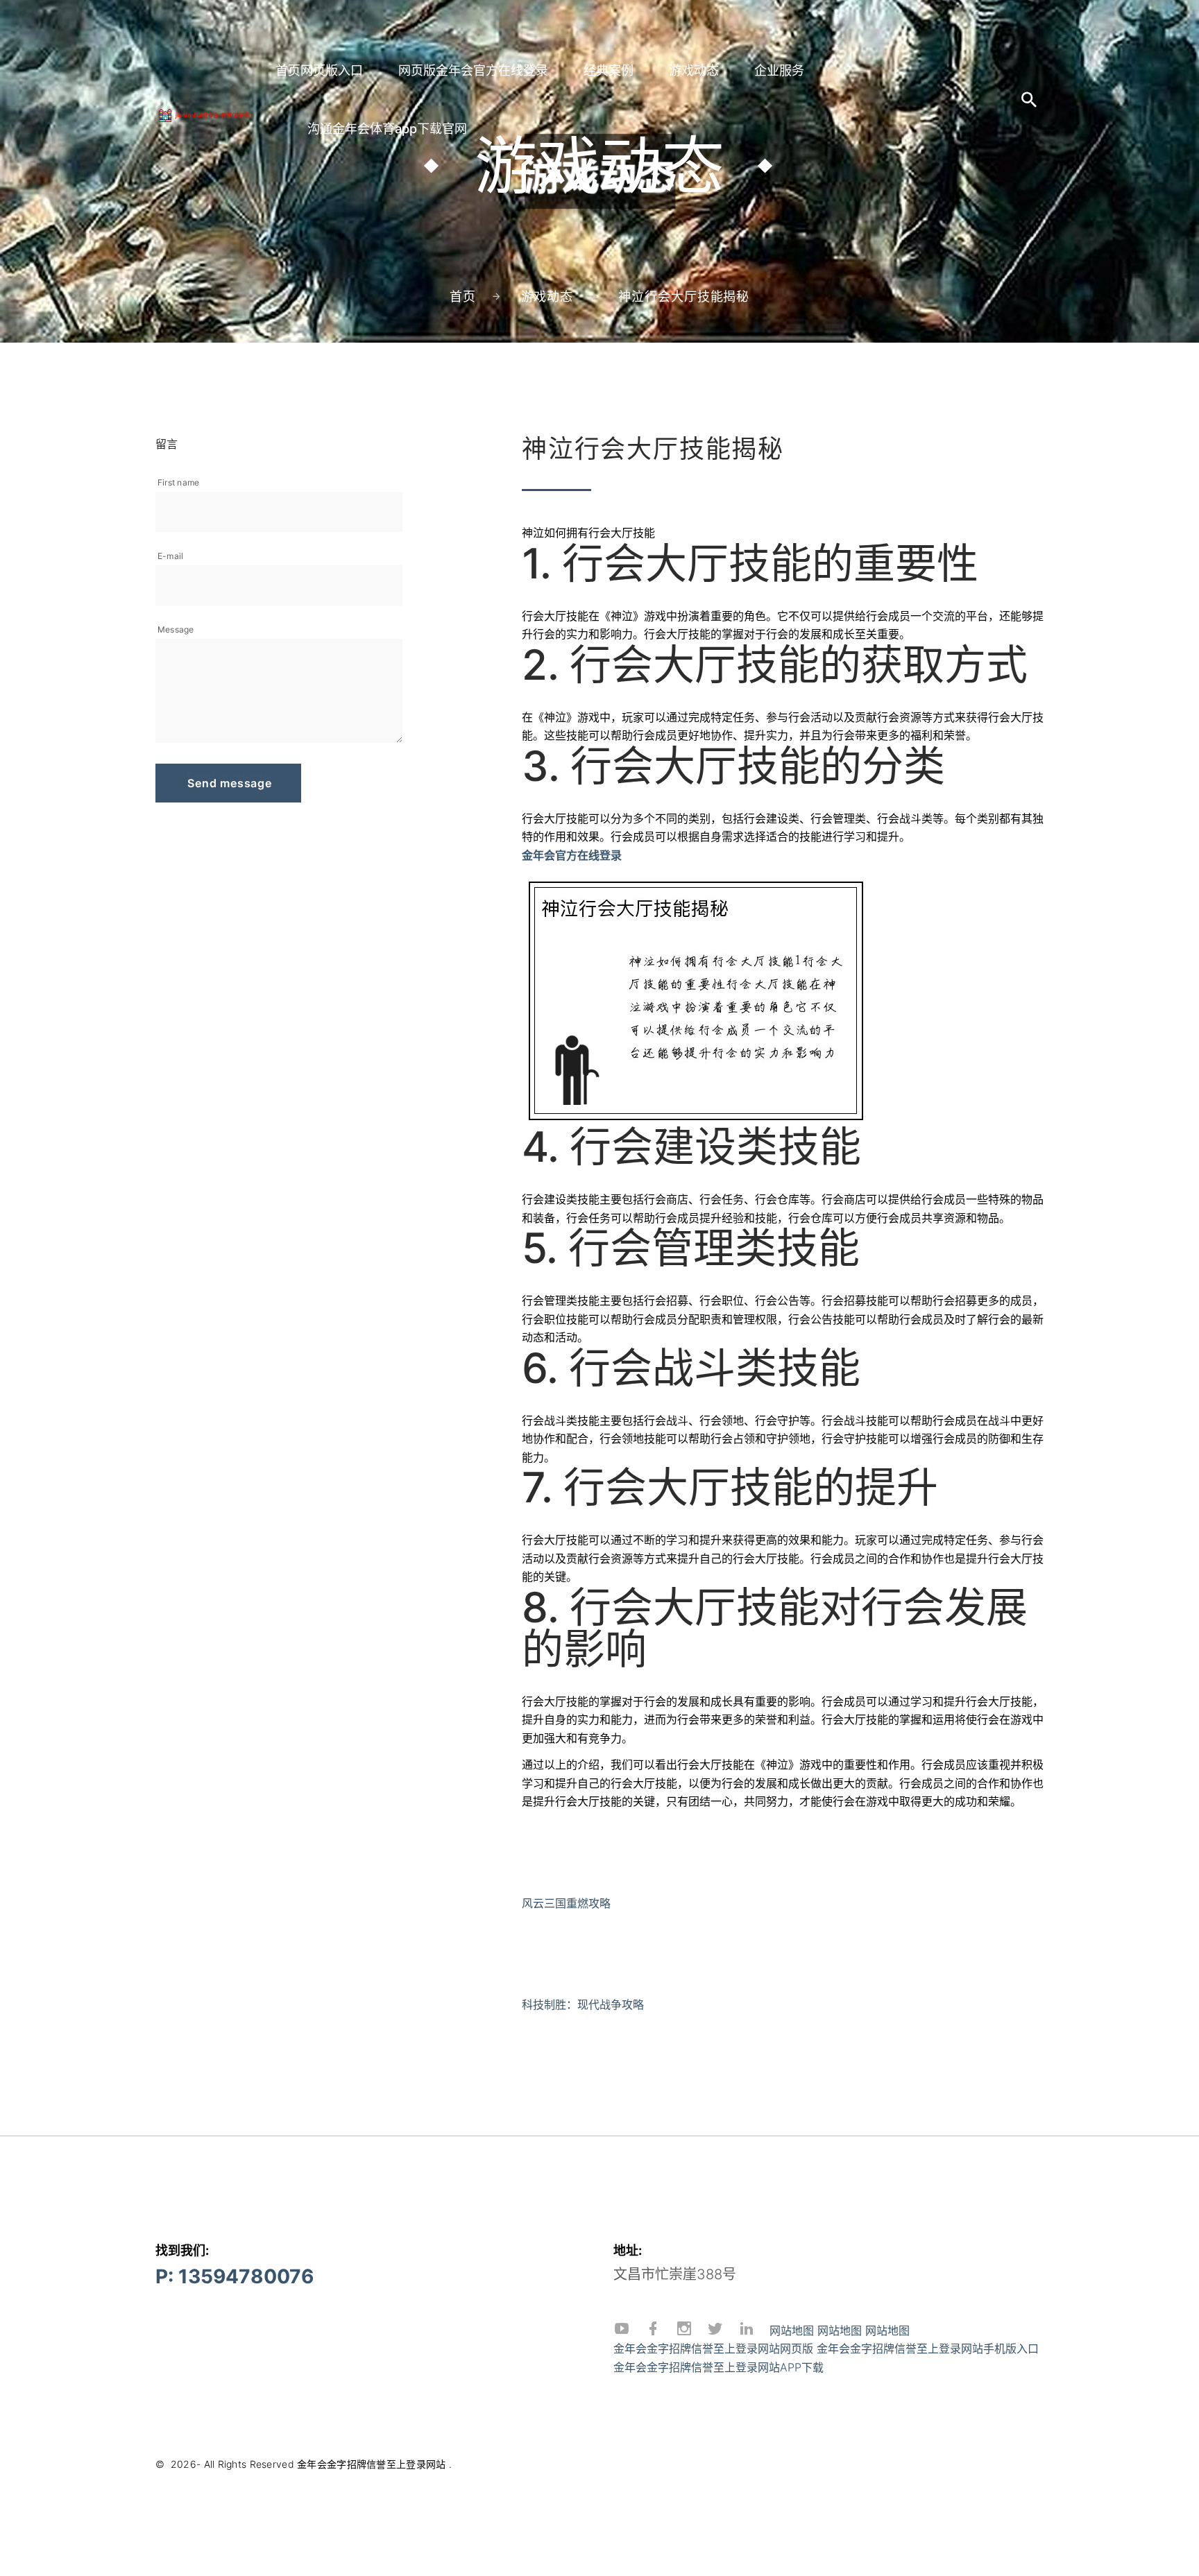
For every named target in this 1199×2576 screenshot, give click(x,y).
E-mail (170, 556)
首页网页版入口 (319, 70)
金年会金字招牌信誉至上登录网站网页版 (713, 2349)
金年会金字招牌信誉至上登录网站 (371, 2464)
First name (178, 482)
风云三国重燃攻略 (566, 1903)
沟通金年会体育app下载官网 (387, 129)
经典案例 (609, 70)
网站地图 (792, 2330)
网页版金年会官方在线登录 (473, 70)
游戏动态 (694, 70)
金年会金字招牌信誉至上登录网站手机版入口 (928, 2349)
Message (176, 629)
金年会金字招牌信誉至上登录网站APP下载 (718, 2367)
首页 (463, 297)
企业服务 (779, 70)
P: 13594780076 (235, 2276)
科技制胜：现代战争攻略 (583, 2004)
